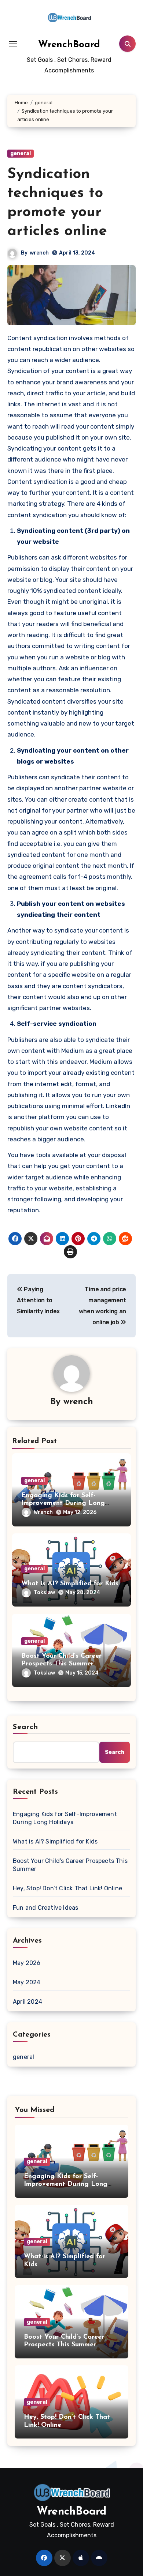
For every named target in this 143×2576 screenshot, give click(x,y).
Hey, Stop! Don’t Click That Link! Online (67, 1888)
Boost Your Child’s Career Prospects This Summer (70, 1865)
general (21, 153)
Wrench (43, 1512)
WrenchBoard (69, 45)
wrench (39, 253)
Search (26, 1727)
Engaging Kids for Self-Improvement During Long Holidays (63, 1504)
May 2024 (27, 1982)
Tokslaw (44, 1592)
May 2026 (27, 1963)
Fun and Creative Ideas (45, 1908)
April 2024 (27, 2002)
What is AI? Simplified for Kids (70, 1584)
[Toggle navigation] (13, 44)
